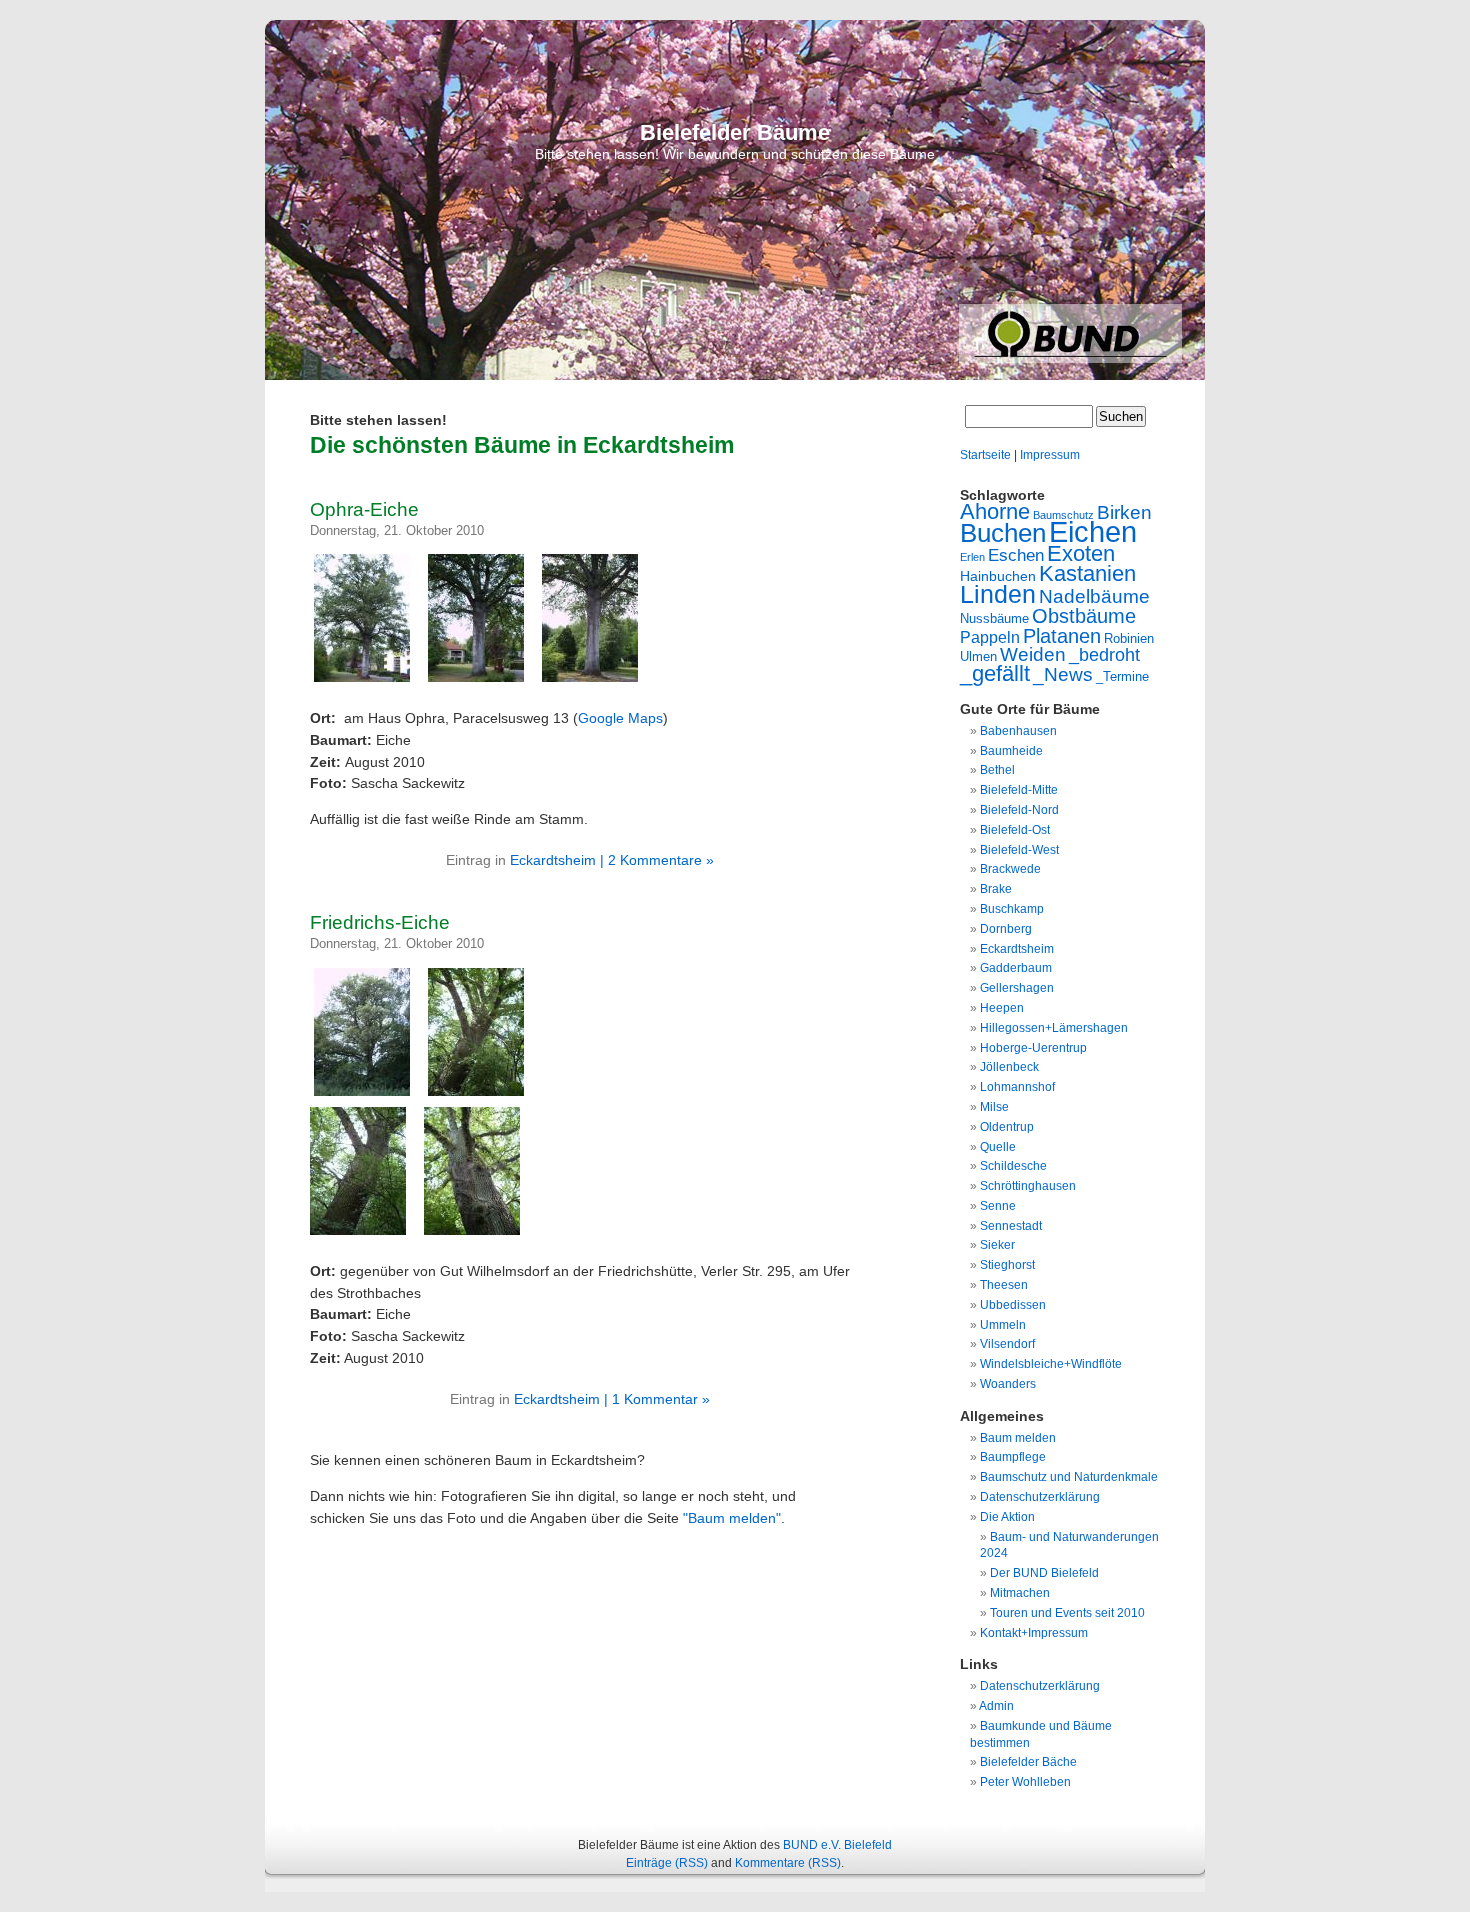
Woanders (1008, 1384)
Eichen (1093, 531)
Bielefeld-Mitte (1019, 790)
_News (1063, 674)
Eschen (1016, 555)
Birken (1124, 512)
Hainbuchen (998, 576)
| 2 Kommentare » (657, 860)
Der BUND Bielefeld (1044, 1573)
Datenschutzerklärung (1040, 1497)
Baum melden (1018, 1438)
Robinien (1129, 638)
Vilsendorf (1007, 1344)
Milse (994, 1107)
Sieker (997, 1245)
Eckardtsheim (553, 860)
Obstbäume (1084, 616)
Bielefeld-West (1019, 850)
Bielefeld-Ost (1015, 830)
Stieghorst (1007, 1265)
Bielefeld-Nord (1019, 810)
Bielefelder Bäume (735, 132)
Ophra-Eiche (364, 509)
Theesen (1004, 1285)
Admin (996, 1706)
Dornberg (1006, 929)
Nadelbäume (1094, 596)
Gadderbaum (1016, 968)
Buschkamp (1012, 909)
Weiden (1033, 654)
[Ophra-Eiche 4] (595, 682)
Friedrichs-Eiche (380, 922)
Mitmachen (1020, 1593)
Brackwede (1010, 869)
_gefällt (995, 673)
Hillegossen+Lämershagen (1054, 1028)
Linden (998, 594)
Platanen (1062, 636)
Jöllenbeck (1009, 1067)
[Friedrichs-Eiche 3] (481, 1096)
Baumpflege (1013, 1457)
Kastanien (1087, 573)
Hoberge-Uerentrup (1033, 1048)
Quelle (998, 1147)
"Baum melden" (732, 1518)
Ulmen (978, 656)
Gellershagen (1017, 988)
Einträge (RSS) (667, 1863)
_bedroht (1104, 655)
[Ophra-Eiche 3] (481, 682)
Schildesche (1013, 1166)
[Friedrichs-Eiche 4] (367, 1096)
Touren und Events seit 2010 (1067, 1613)
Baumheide (1011, 751)
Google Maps (620, 718)
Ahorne (995, 511)
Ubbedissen (1013, 1305)
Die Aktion (1007, 1517)
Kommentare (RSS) (788, 1863)
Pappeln (990, 637)
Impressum (1050, 455)
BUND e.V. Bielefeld (837, 1845)
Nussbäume (994, 618)
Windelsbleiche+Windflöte (1051, 1364)
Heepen (1002, 1008)
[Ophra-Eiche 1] (367, 682)
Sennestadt (1011, 1226)
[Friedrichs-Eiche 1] (477, 1235)
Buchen (1003, 533)
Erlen (972, 557)
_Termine (1122, 676)
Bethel (997, 770)
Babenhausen (1018, 731)
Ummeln (1003, 1325)
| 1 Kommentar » (657, 1399)
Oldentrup (1007, 1127)
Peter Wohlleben (1025, 1782)
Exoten (1081, 553)
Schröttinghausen (1028, 1186)
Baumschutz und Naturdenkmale (1069, 1477)
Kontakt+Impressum (1034, 1633)
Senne (998, 1206)
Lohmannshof (1017, 1087)
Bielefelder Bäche (1028, 1762)
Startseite (985, 455)
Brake (996, 889)
